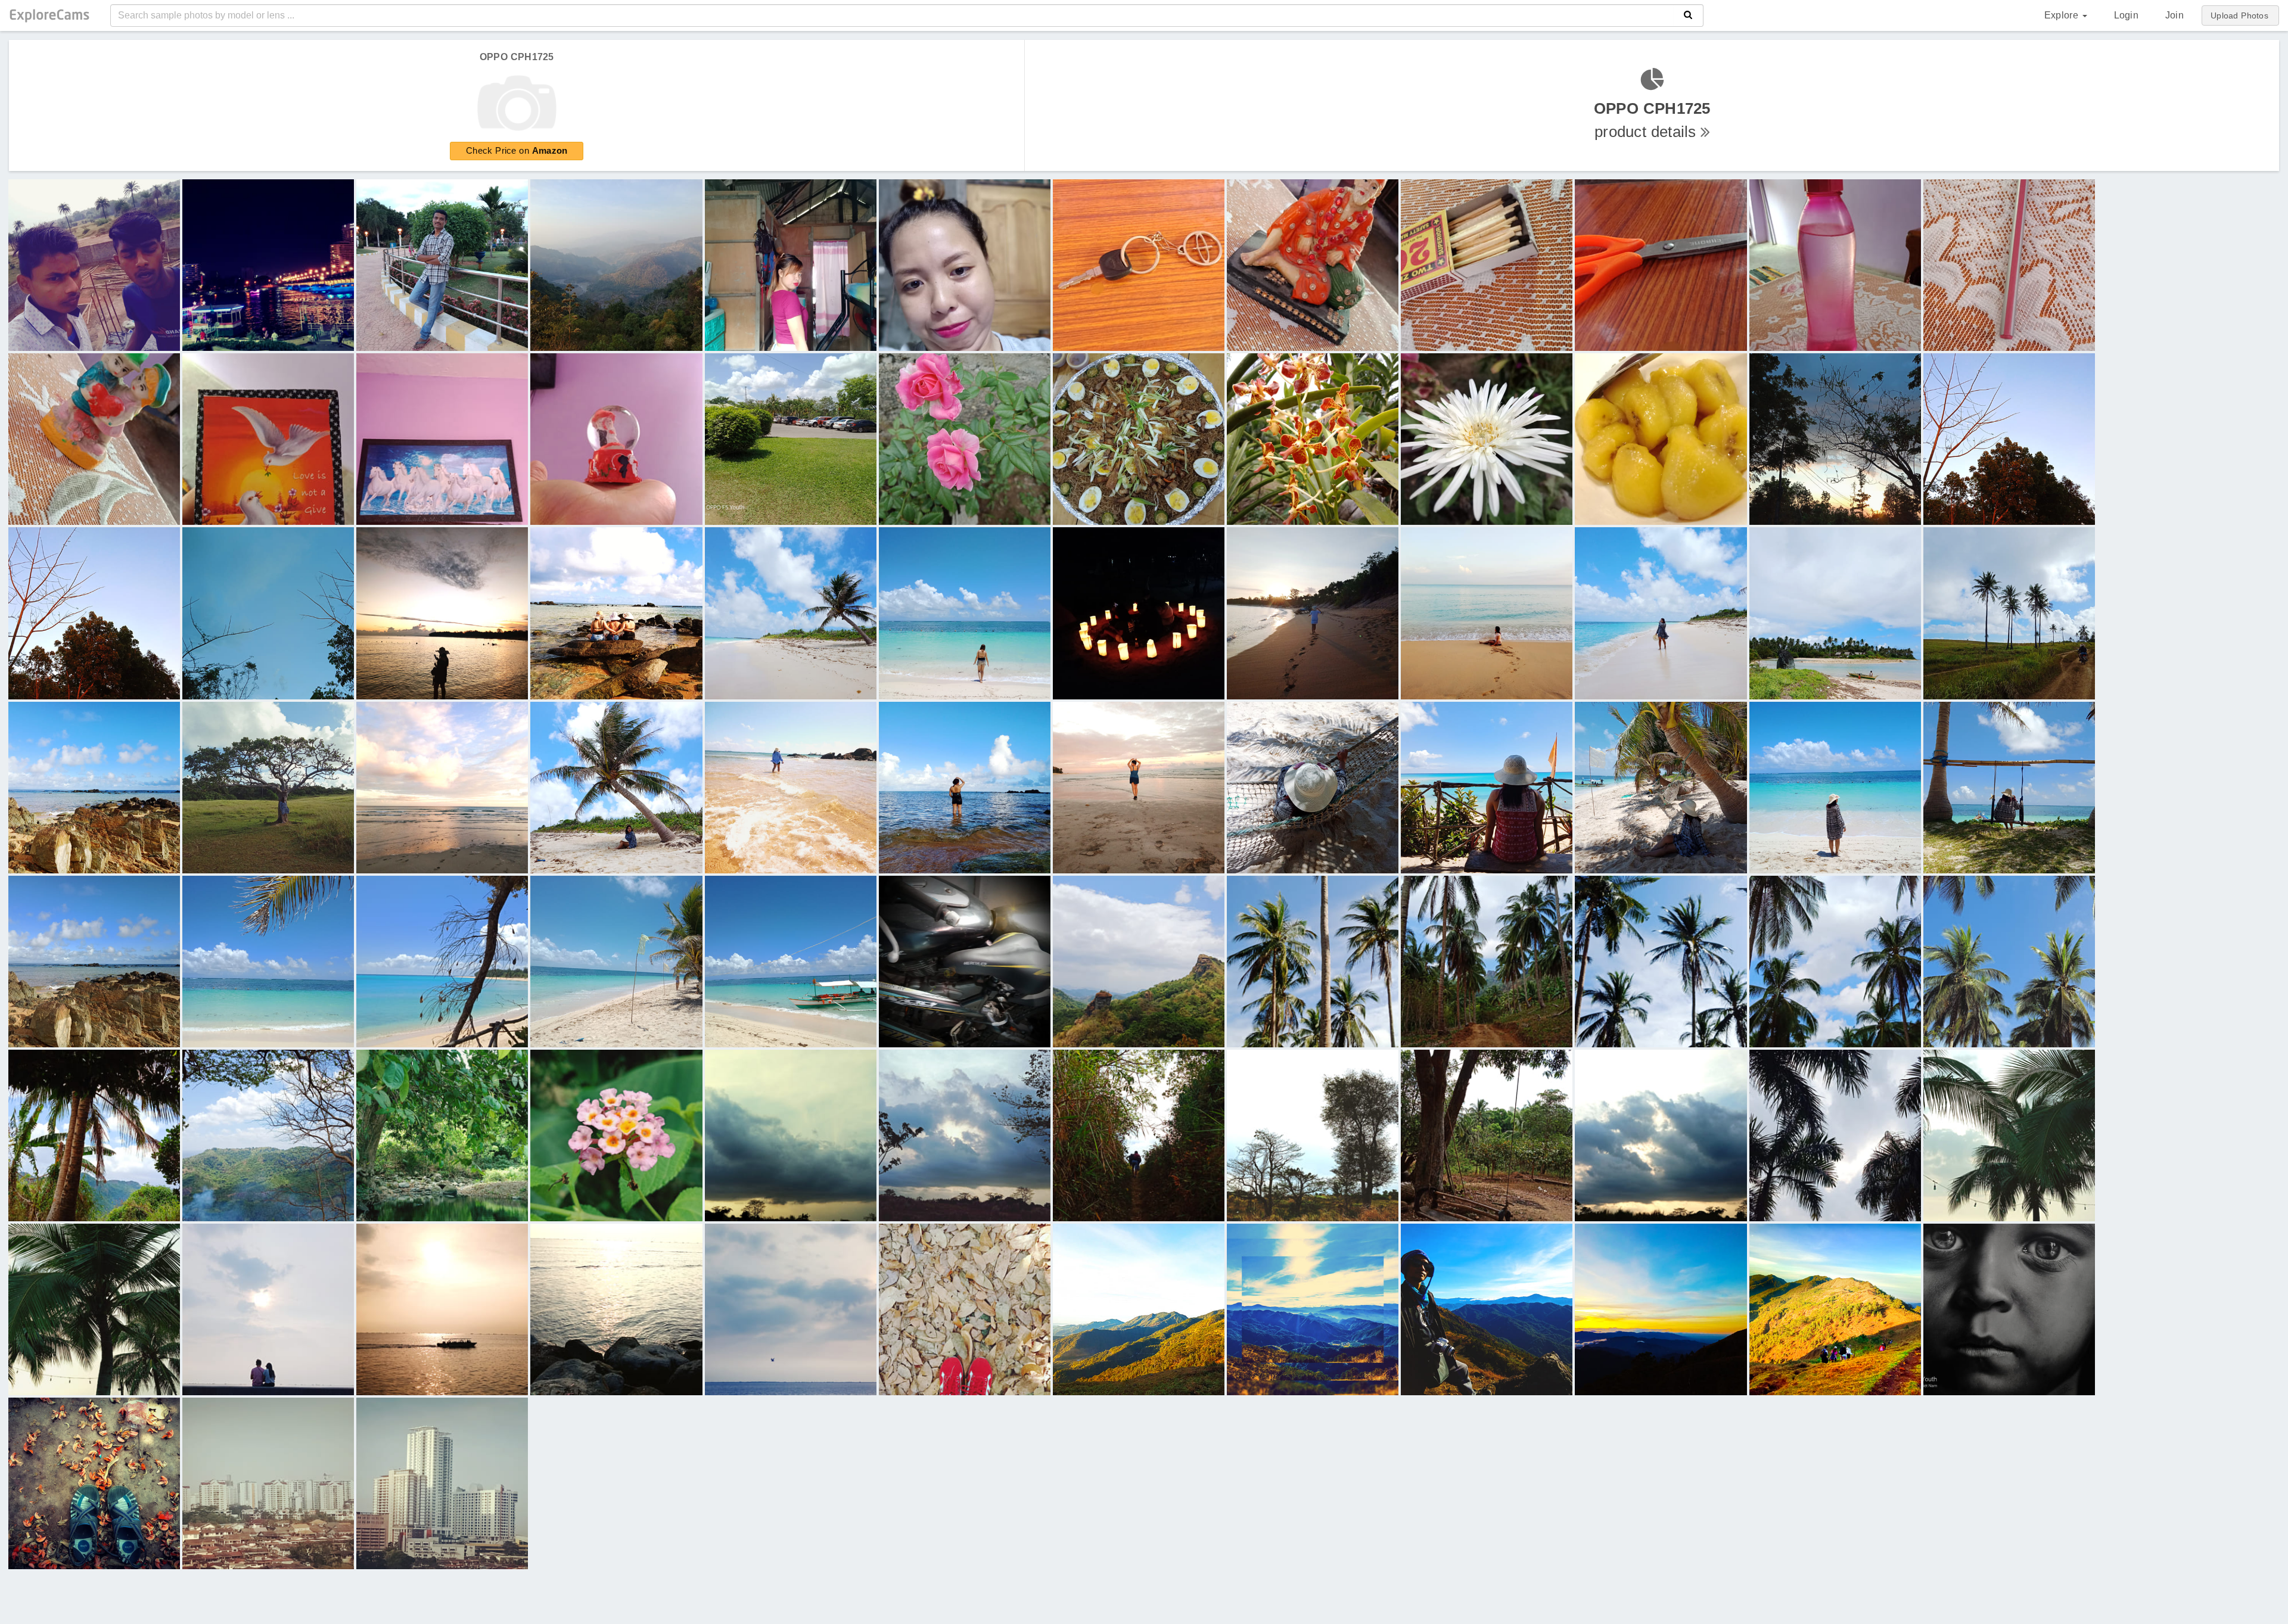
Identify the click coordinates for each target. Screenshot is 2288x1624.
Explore (2063, 15)
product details (1652, 120)
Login (2126, 15)
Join (2174, 15)
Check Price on (517, 150)
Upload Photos (2239, 15)
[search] (1688, 15)
